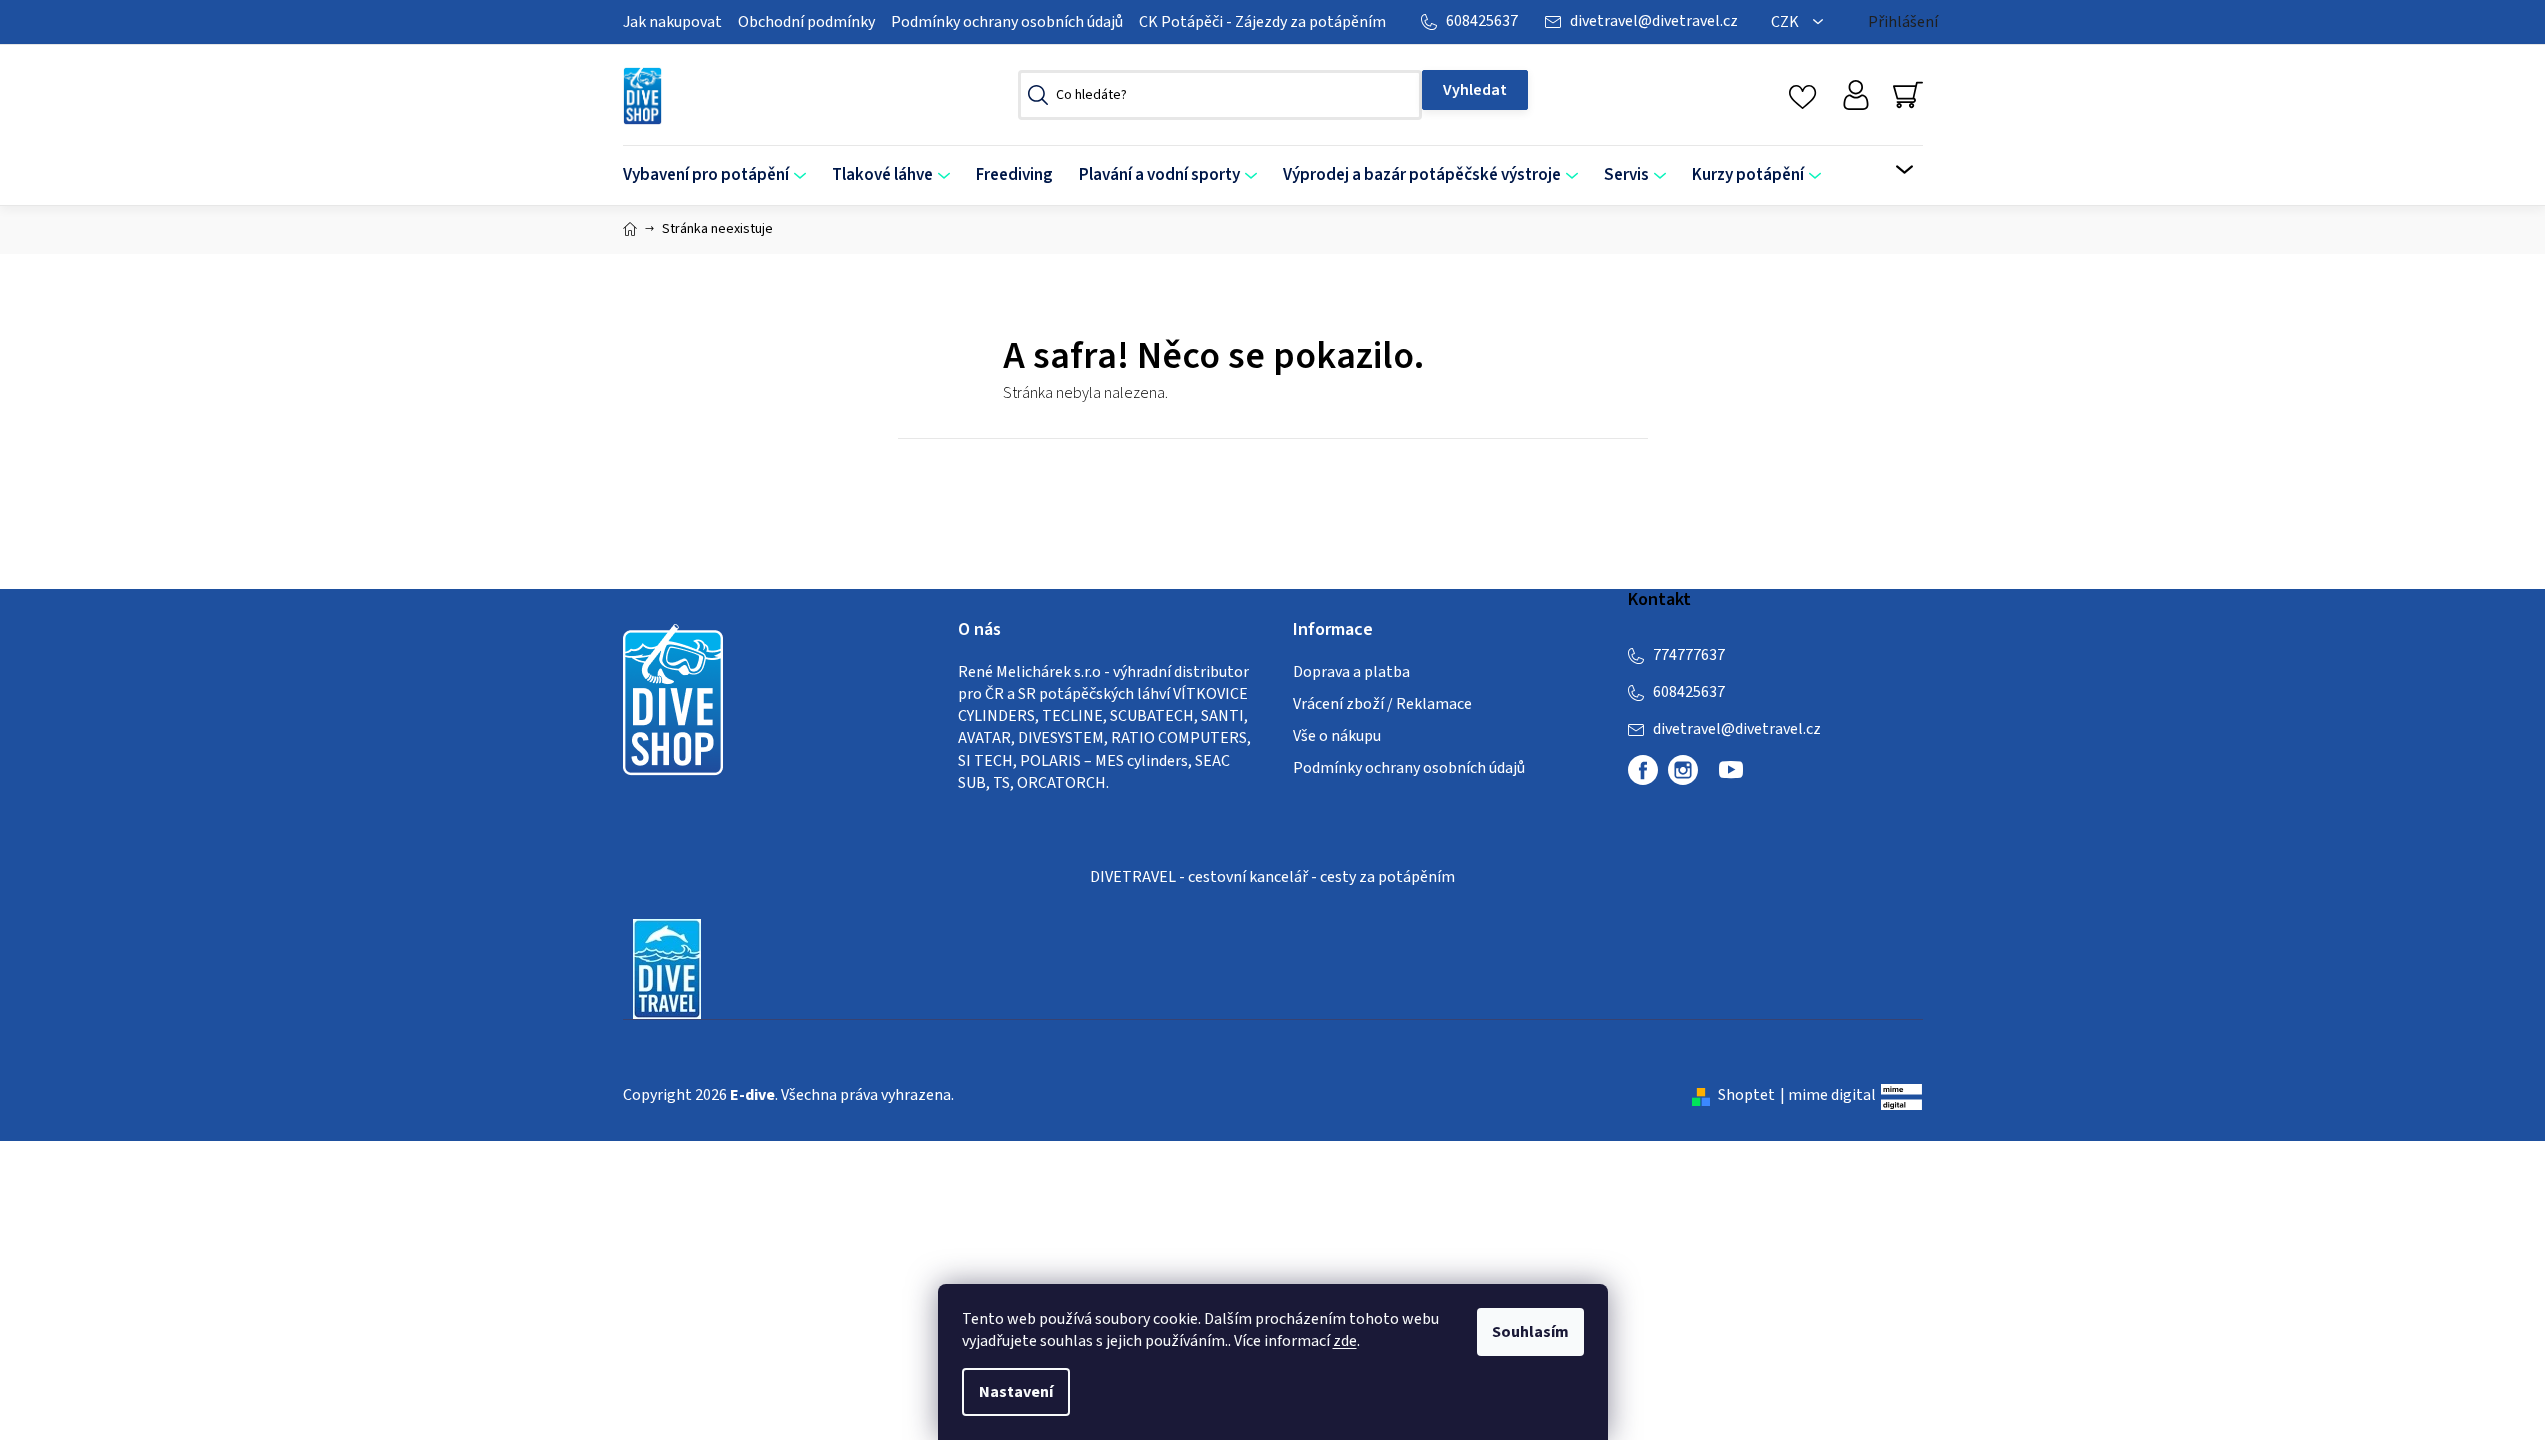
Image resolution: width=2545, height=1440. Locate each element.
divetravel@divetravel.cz (1654, 21)
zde (1345, 1341)
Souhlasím (1530, 1332)
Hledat (1475, 90)
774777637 (1689, 655)
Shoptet (1746, 1095)
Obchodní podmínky (806, 22)
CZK (1786, 22)
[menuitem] (721, 175)
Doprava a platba (1351, 672)
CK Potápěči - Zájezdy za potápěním (1262, 22)
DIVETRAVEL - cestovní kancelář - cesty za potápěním (1272, 877)
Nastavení (1016, 1392)
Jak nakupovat (672, 22)
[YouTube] (1731, 778)
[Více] (1891, 170)
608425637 (1482, 21)
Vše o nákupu (1337, 736)
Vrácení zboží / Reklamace (1382, 704)
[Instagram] (1683, 770)
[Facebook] (1643, 770)
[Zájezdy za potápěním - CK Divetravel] (667, 967)
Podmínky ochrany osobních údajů (1007, 22)
